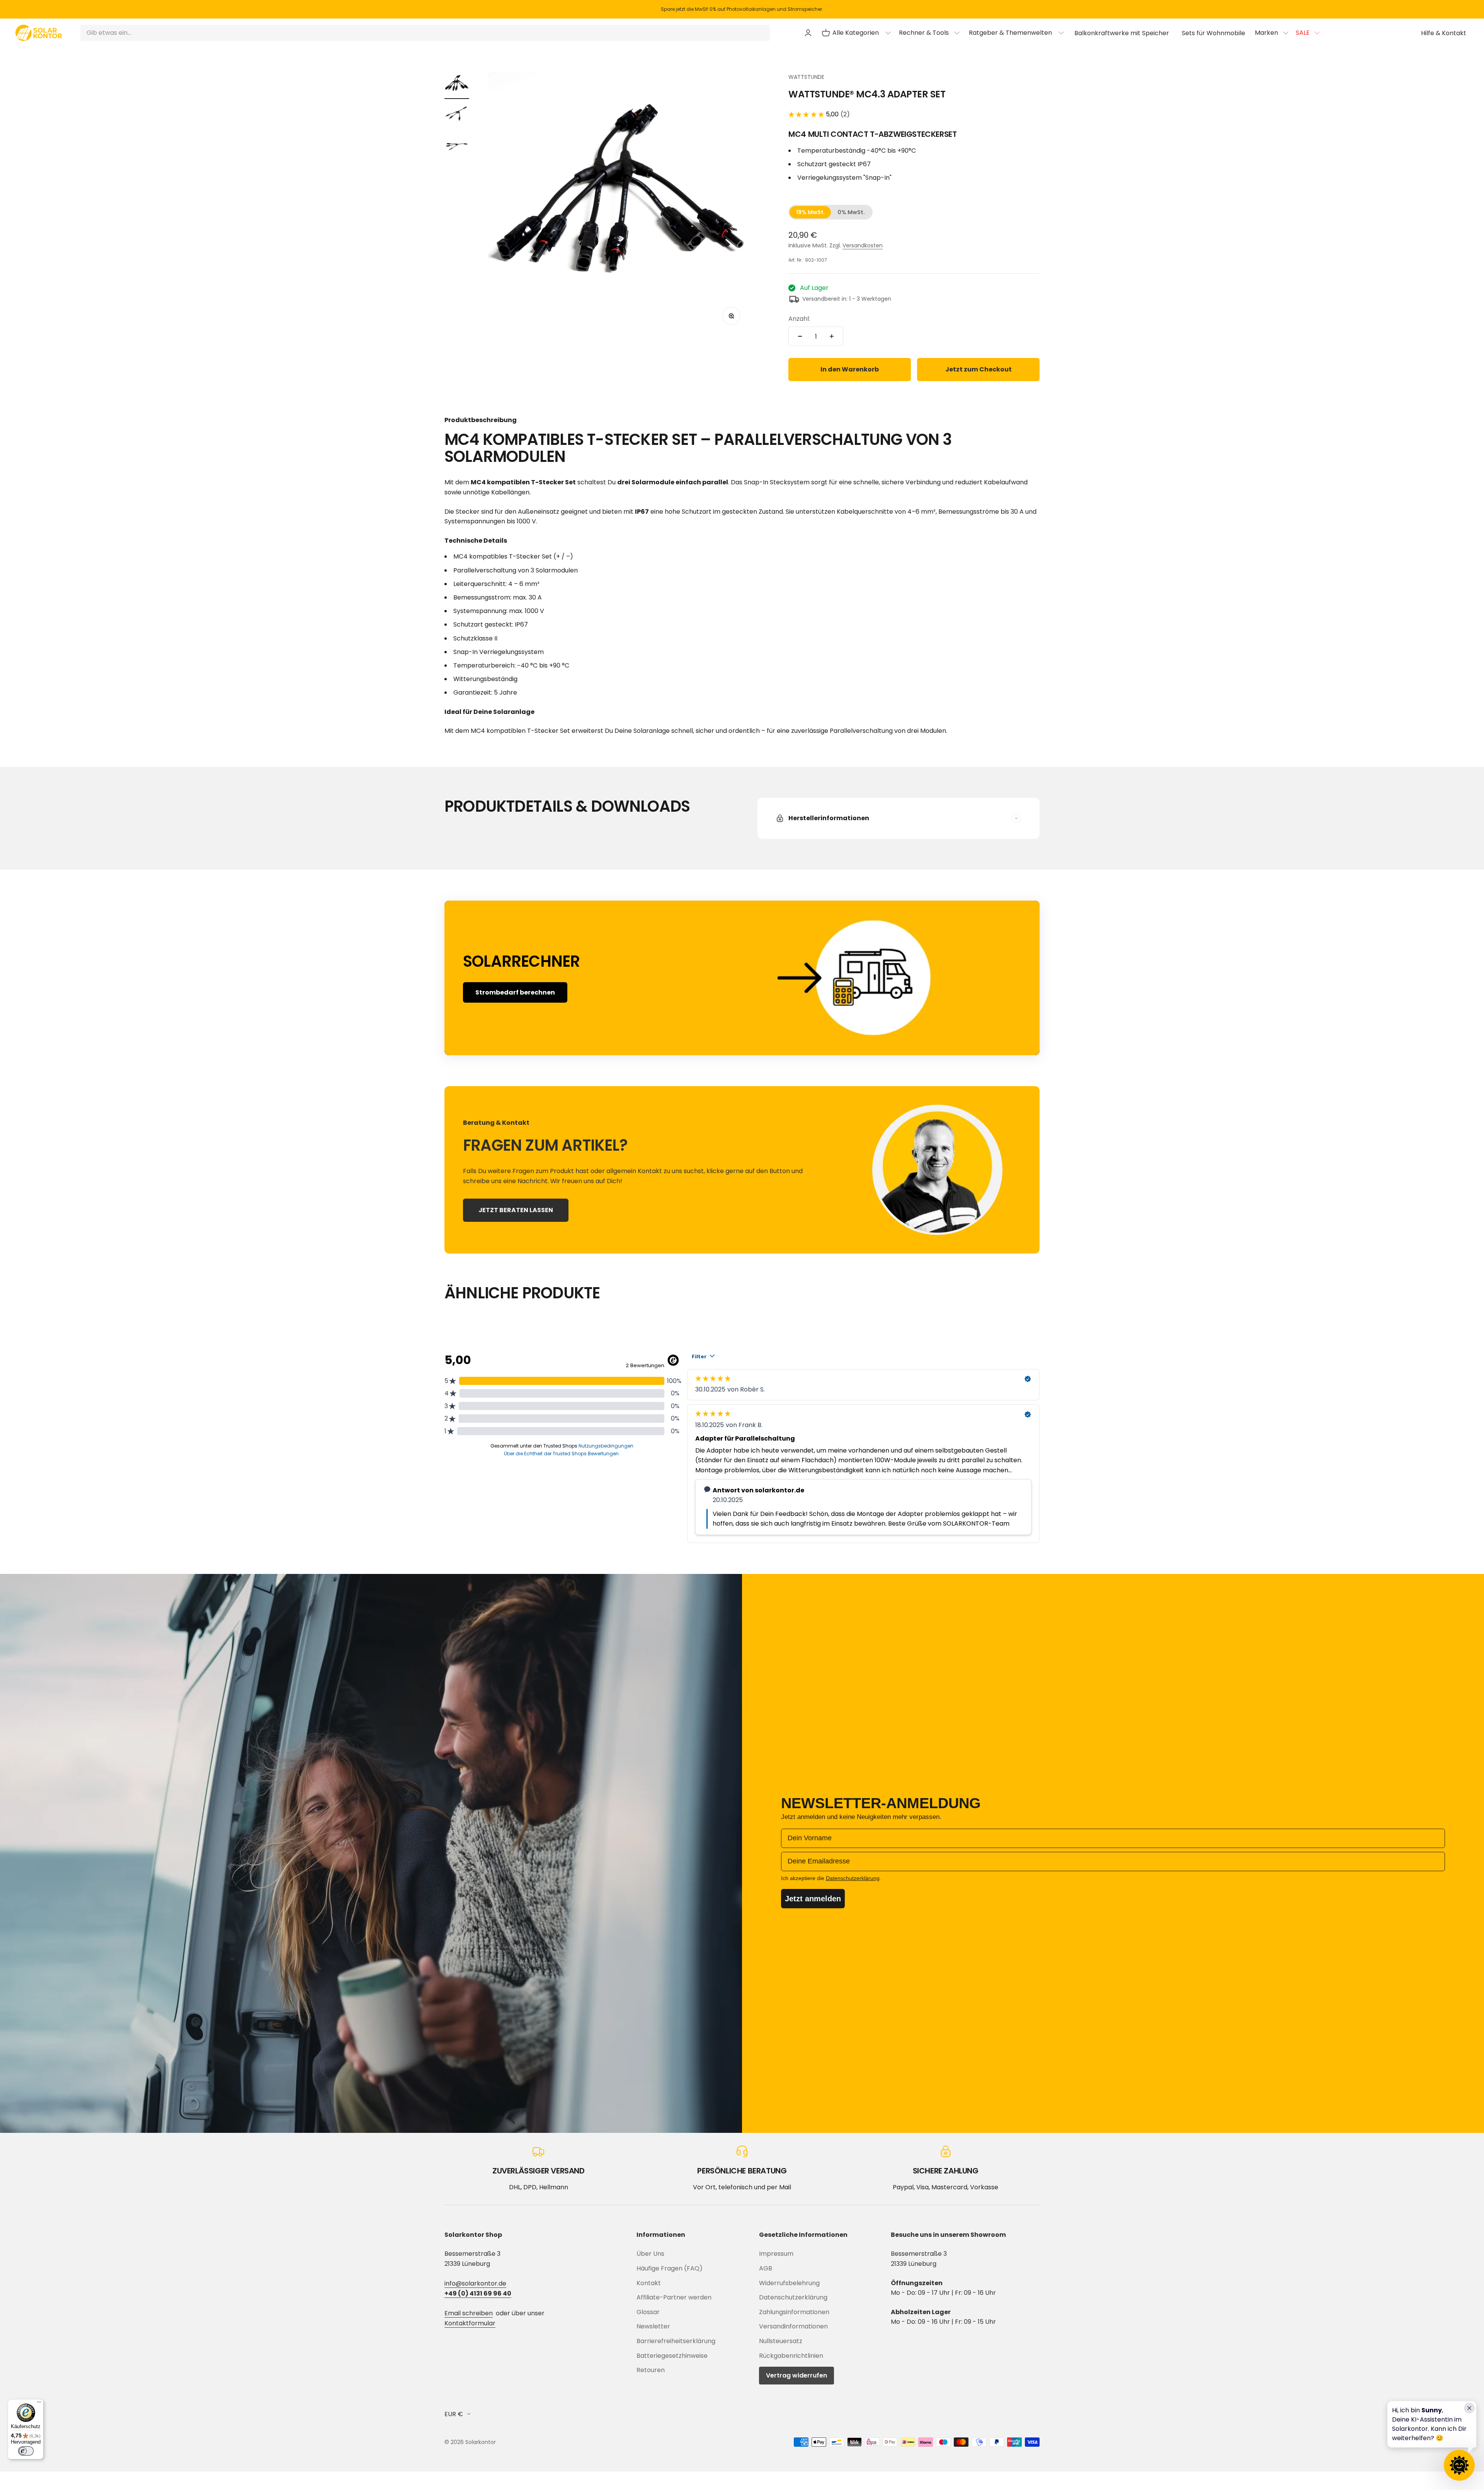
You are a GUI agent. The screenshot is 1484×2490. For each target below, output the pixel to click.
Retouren (651, 2370)
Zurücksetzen (743, 33)
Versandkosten (863, 245)
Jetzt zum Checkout (979, 369)
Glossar (648, 2312)
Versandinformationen (793, 2326)
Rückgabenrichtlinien (791, 2356)
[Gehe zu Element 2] (457, 116)
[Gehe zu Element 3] (457, 147)
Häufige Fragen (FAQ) (670, 2268)
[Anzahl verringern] (800, 336)
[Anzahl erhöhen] (832, 336)
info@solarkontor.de (475, 2283)
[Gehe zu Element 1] (457, 85)
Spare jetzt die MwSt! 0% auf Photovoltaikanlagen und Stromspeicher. (742, 9)
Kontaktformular (470, 2323)
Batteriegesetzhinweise (672, 2356)
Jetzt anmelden (813, 1899)
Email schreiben (469, 2313)
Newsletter (653, 2326)
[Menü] (39, 2404)
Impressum (776, 2254)
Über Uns (650, 2254)
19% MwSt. (811, 212)
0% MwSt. (851, 212)
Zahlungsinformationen (794, 2312)
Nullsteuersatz (781, 2341)
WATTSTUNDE (806, 77)
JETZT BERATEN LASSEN (516, 1210)
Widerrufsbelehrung (789, 2283)
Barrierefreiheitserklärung (676, 2341)
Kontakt (649, 2283)
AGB (766, 2268)
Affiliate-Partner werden (674, 2297)
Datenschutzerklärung (793, 2297)
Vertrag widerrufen (796, 2375)
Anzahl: (799, 319)
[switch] (26, 2451)
